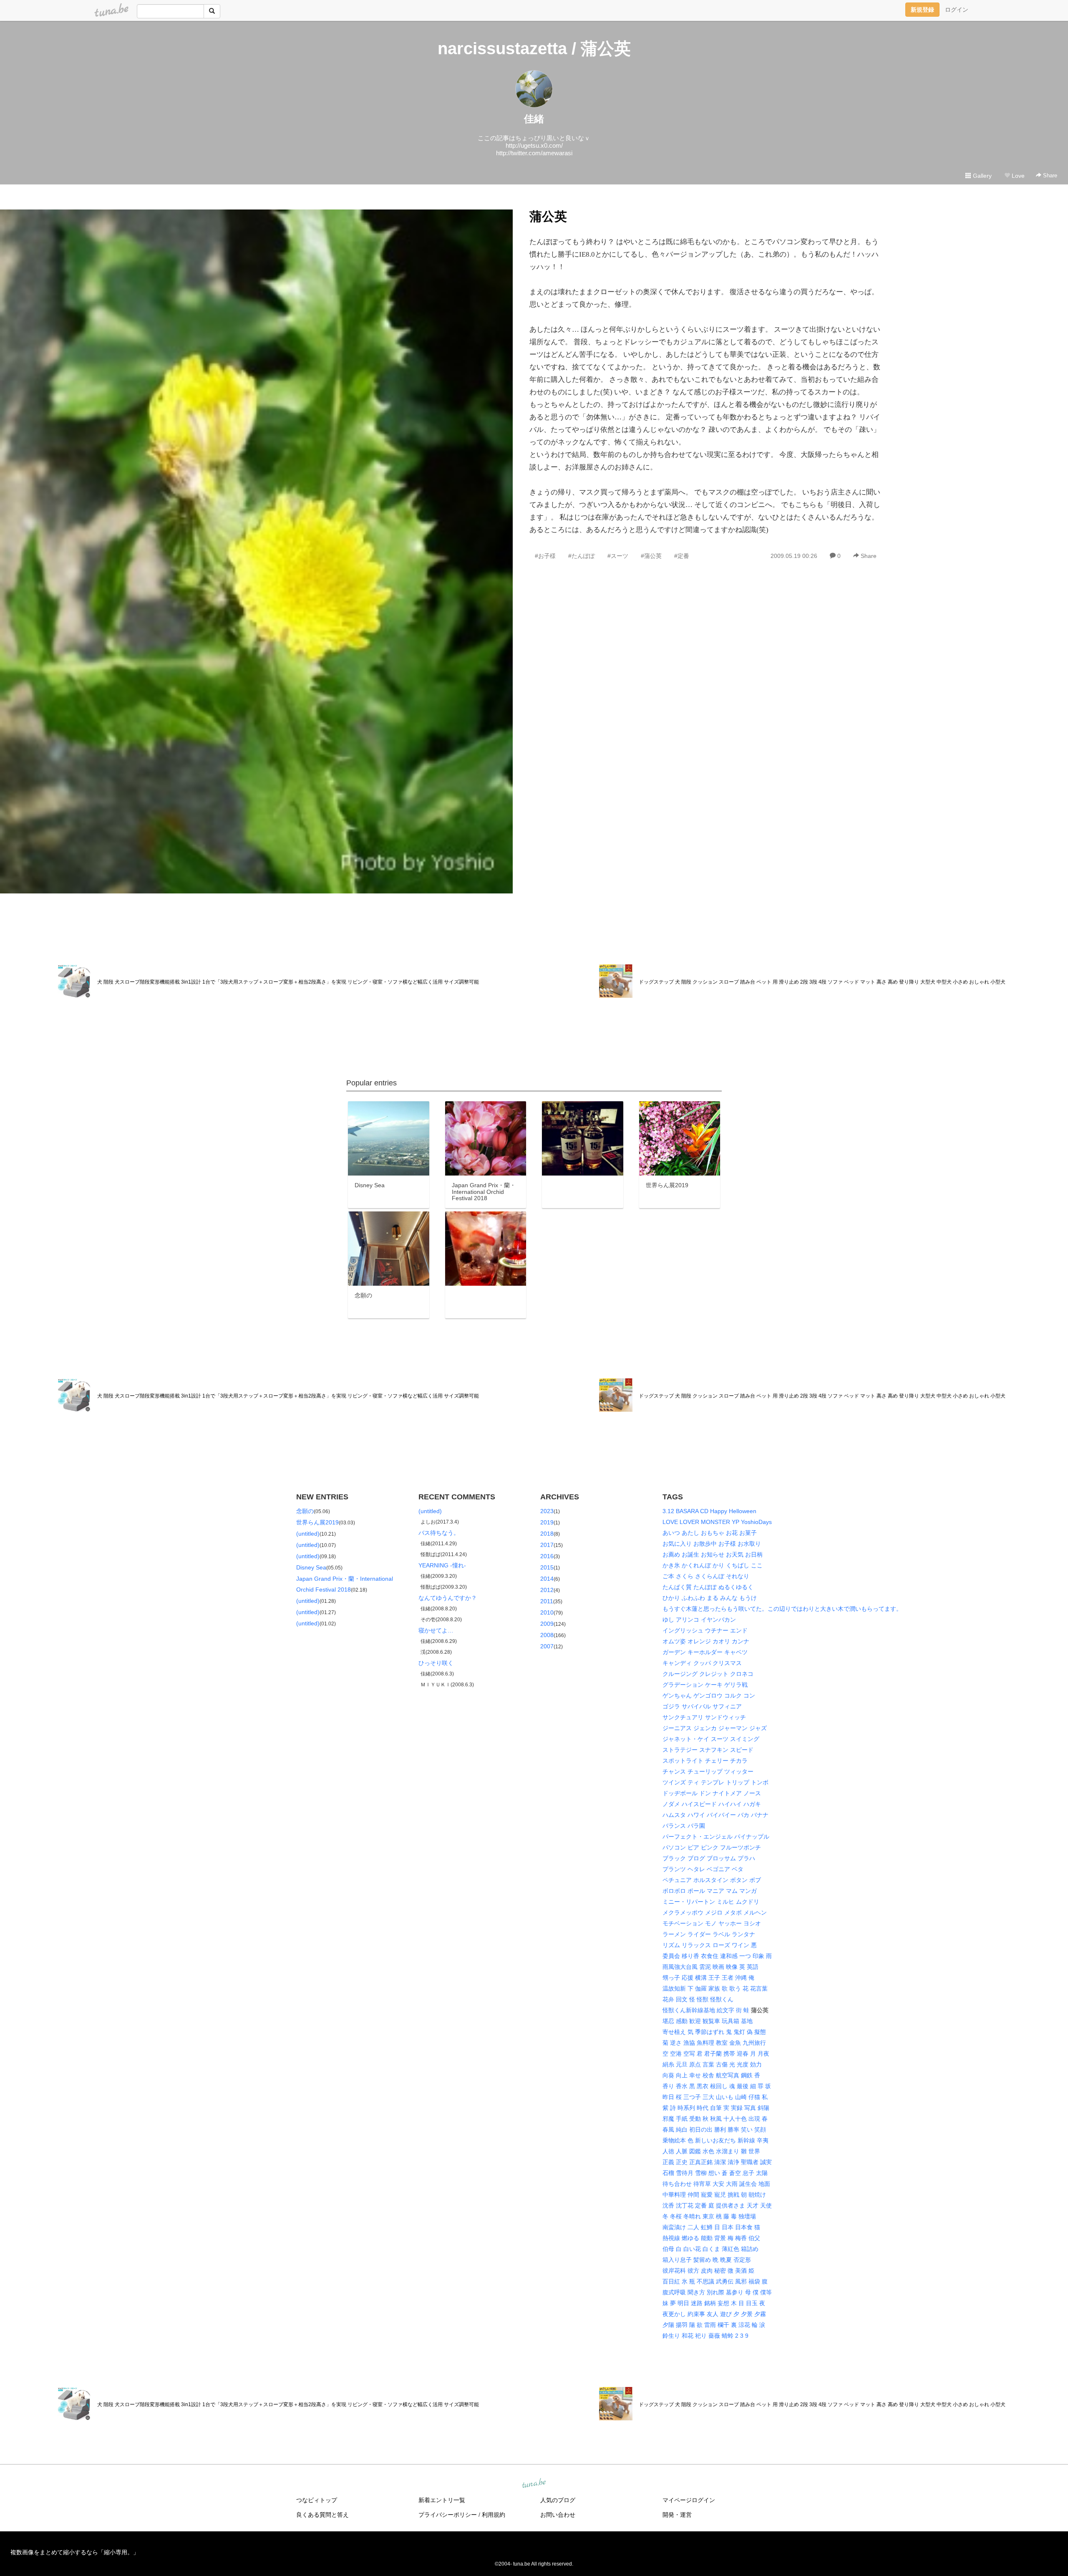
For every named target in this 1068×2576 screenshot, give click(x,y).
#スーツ (618, 556)
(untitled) (308, 1534)
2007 (547, 1646)
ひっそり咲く (436, 1663)
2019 (547, 1522)
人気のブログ (558, 2500)
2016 (547, 1556)
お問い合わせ (558, 2515)
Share (1049, 175)
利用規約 (494, 2515)
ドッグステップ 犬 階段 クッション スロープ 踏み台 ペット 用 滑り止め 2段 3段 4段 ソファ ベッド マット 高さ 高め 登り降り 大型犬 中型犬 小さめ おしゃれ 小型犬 (822, 982)
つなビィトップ (317, 2500)
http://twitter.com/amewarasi (534, 153)
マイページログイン (689, 2500)
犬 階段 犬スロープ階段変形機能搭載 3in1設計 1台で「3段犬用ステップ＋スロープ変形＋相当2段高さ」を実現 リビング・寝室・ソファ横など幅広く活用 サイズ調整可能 (288, 982)
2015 (547, 1567)
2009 (547, 1624)
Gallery (981, 176)
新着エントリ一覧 (442, 2500)
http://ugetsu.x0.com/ (534, 145)
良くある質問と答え (322, 2515)
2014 (547, 1579)
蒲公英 (548, 216)
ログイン (957, 10)
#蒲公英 (651, 556)
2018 (547, 1534)
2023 (547, 1511)
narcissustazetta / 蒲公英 (534, 48)
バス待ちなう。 (439, 1533)
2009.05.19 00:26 (794, 556)
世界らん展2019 (317, 1522)
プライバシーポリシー (448, 2515)
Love (1017, 176)
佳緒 (534, 119)
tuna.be (534, 2484)
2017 (547, 1545)
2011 (547, 1601)
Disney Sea (311, 1567)
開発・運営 (677, 2515)
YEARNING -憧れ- (442, 1565)
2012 (547, 1590)
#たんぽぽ (582, 556)
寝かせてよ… (436, 1630)
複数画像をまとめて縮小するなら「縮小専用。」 (75, 2552)
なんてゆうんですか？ (448, 1598)
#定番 (682, 556)
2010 (547, 1612)
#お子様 (545, 556)
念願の (305, 1511)
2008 (547, 1635)
